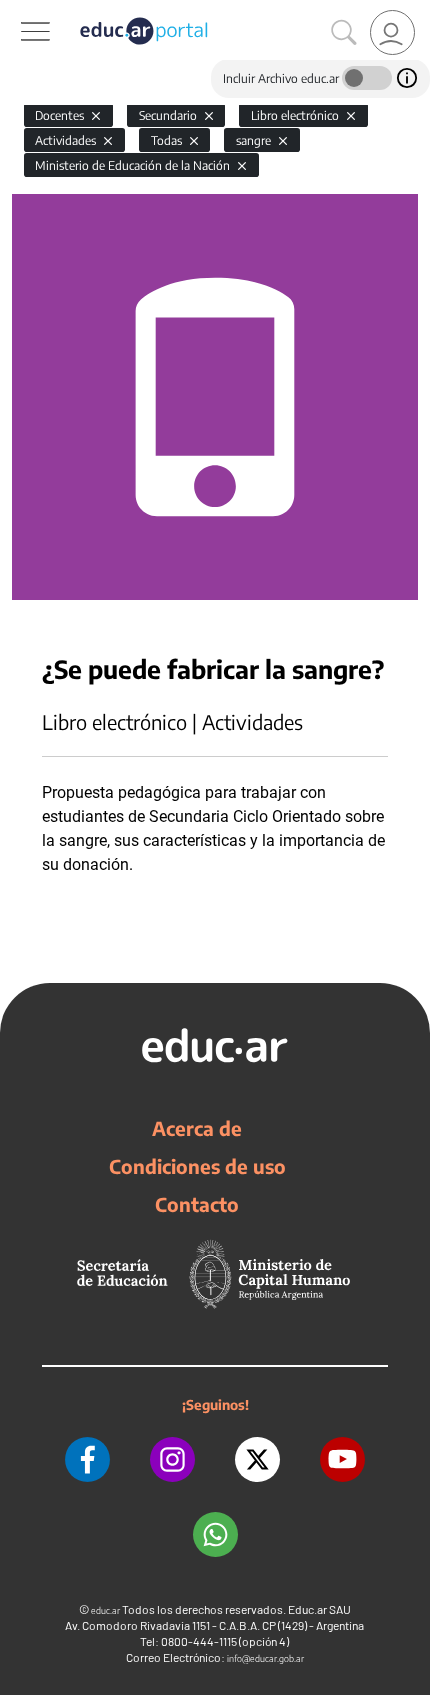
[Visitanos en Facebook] (87, 1459)
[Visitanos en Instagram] (172, 1459)
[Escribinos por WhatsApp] (215, 1534)
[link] (392, 32)
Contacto (197, 1204)
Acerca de (197, 1128)
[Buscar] (344, 33)
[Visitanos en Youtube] (342, 1459)
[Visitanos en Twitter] (257, 1459)
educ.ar (105, 1610)
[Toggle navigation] (18, 11)
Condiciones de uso (197, 1166)
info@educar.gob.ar (265, 1658)
